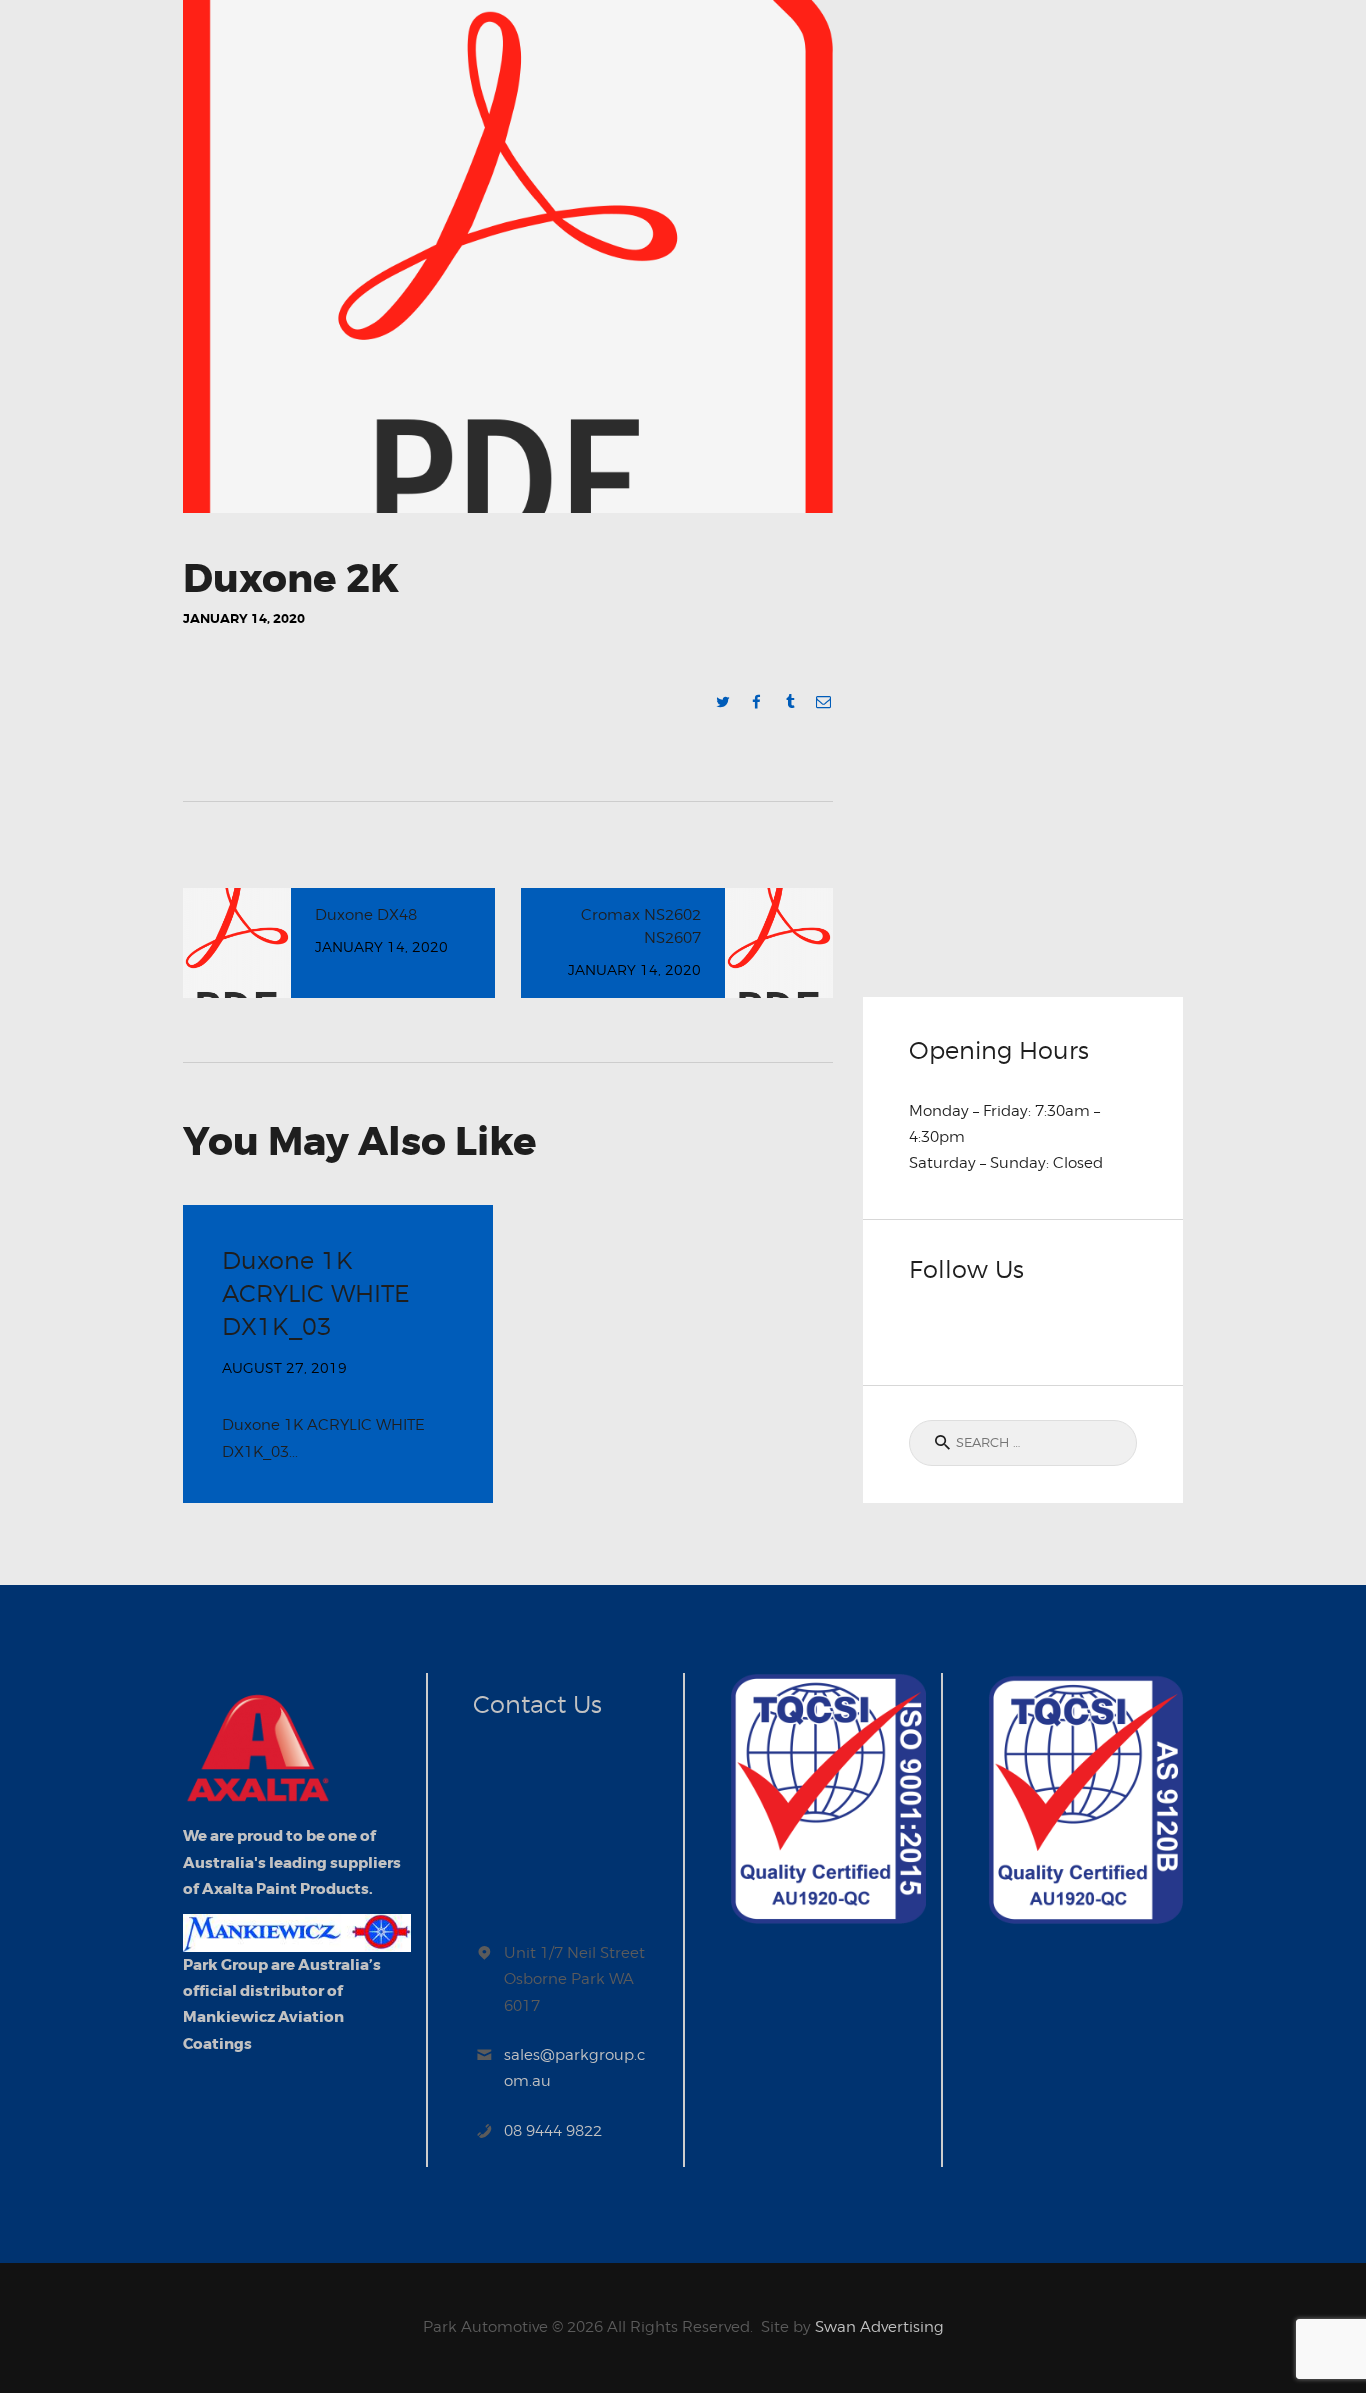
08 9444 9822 (553, 2130)
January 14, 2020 (244, 618)
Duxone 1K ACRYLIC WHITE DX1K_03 (316, 1293)
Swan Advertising (879, 2326)
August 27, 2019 (284, 1367)
